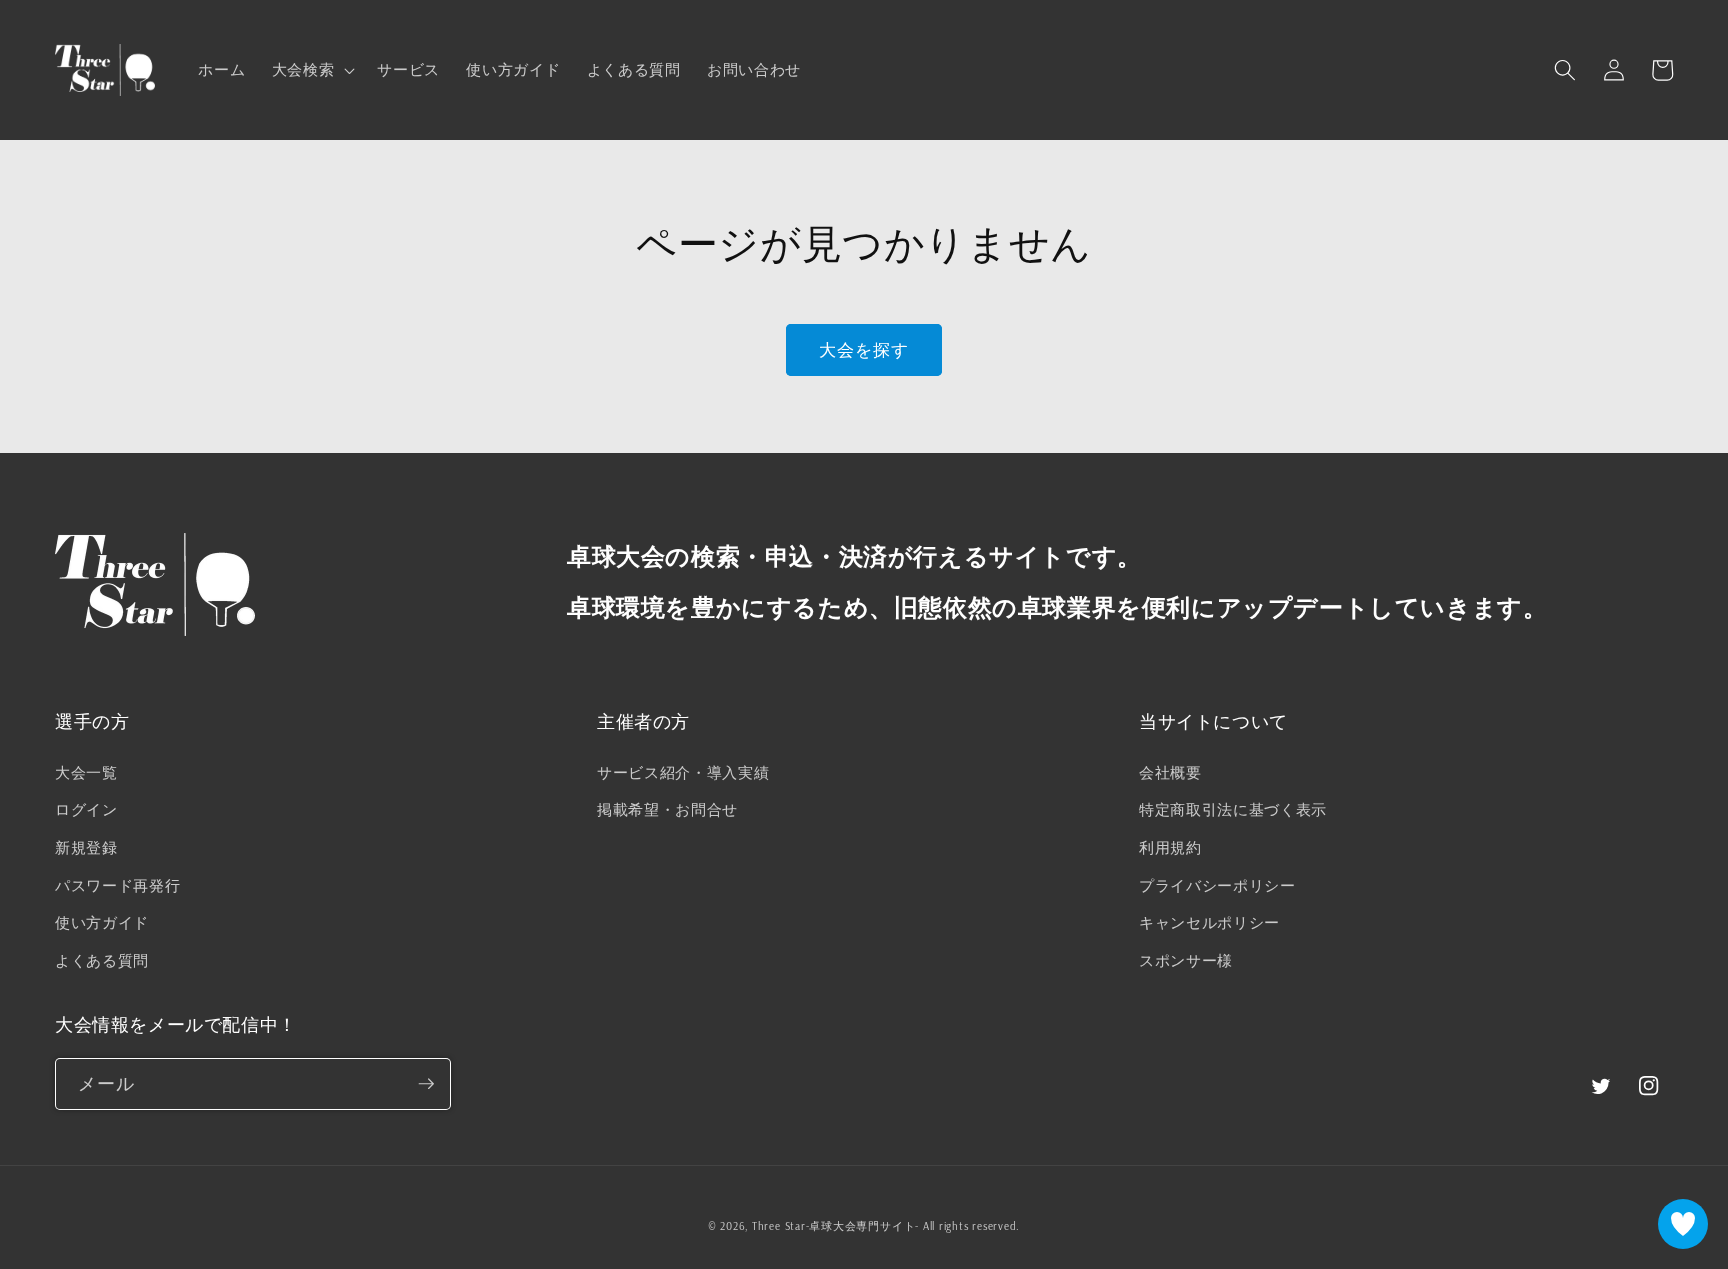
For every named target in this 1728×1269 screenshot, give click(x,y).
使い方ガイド (102, 922)
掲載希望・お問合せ (667, 809)
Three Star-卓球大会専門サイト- (835, 1226)
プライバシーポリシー (1217, 885)
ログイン (86, 809)
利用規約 (1170, 847)
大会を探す (864, 349)
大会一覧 (86, 772)
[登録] (426, 1084)
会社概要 (1170, 772)
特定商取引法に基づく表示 (1233, 809)
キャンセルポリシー (1209, 922)
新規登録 (86, 847)
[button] (312, 70)
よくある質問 (102, 960)
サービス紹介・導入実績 (683, 772)
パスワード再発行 (117, 885)
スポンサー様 (1186, 960)
